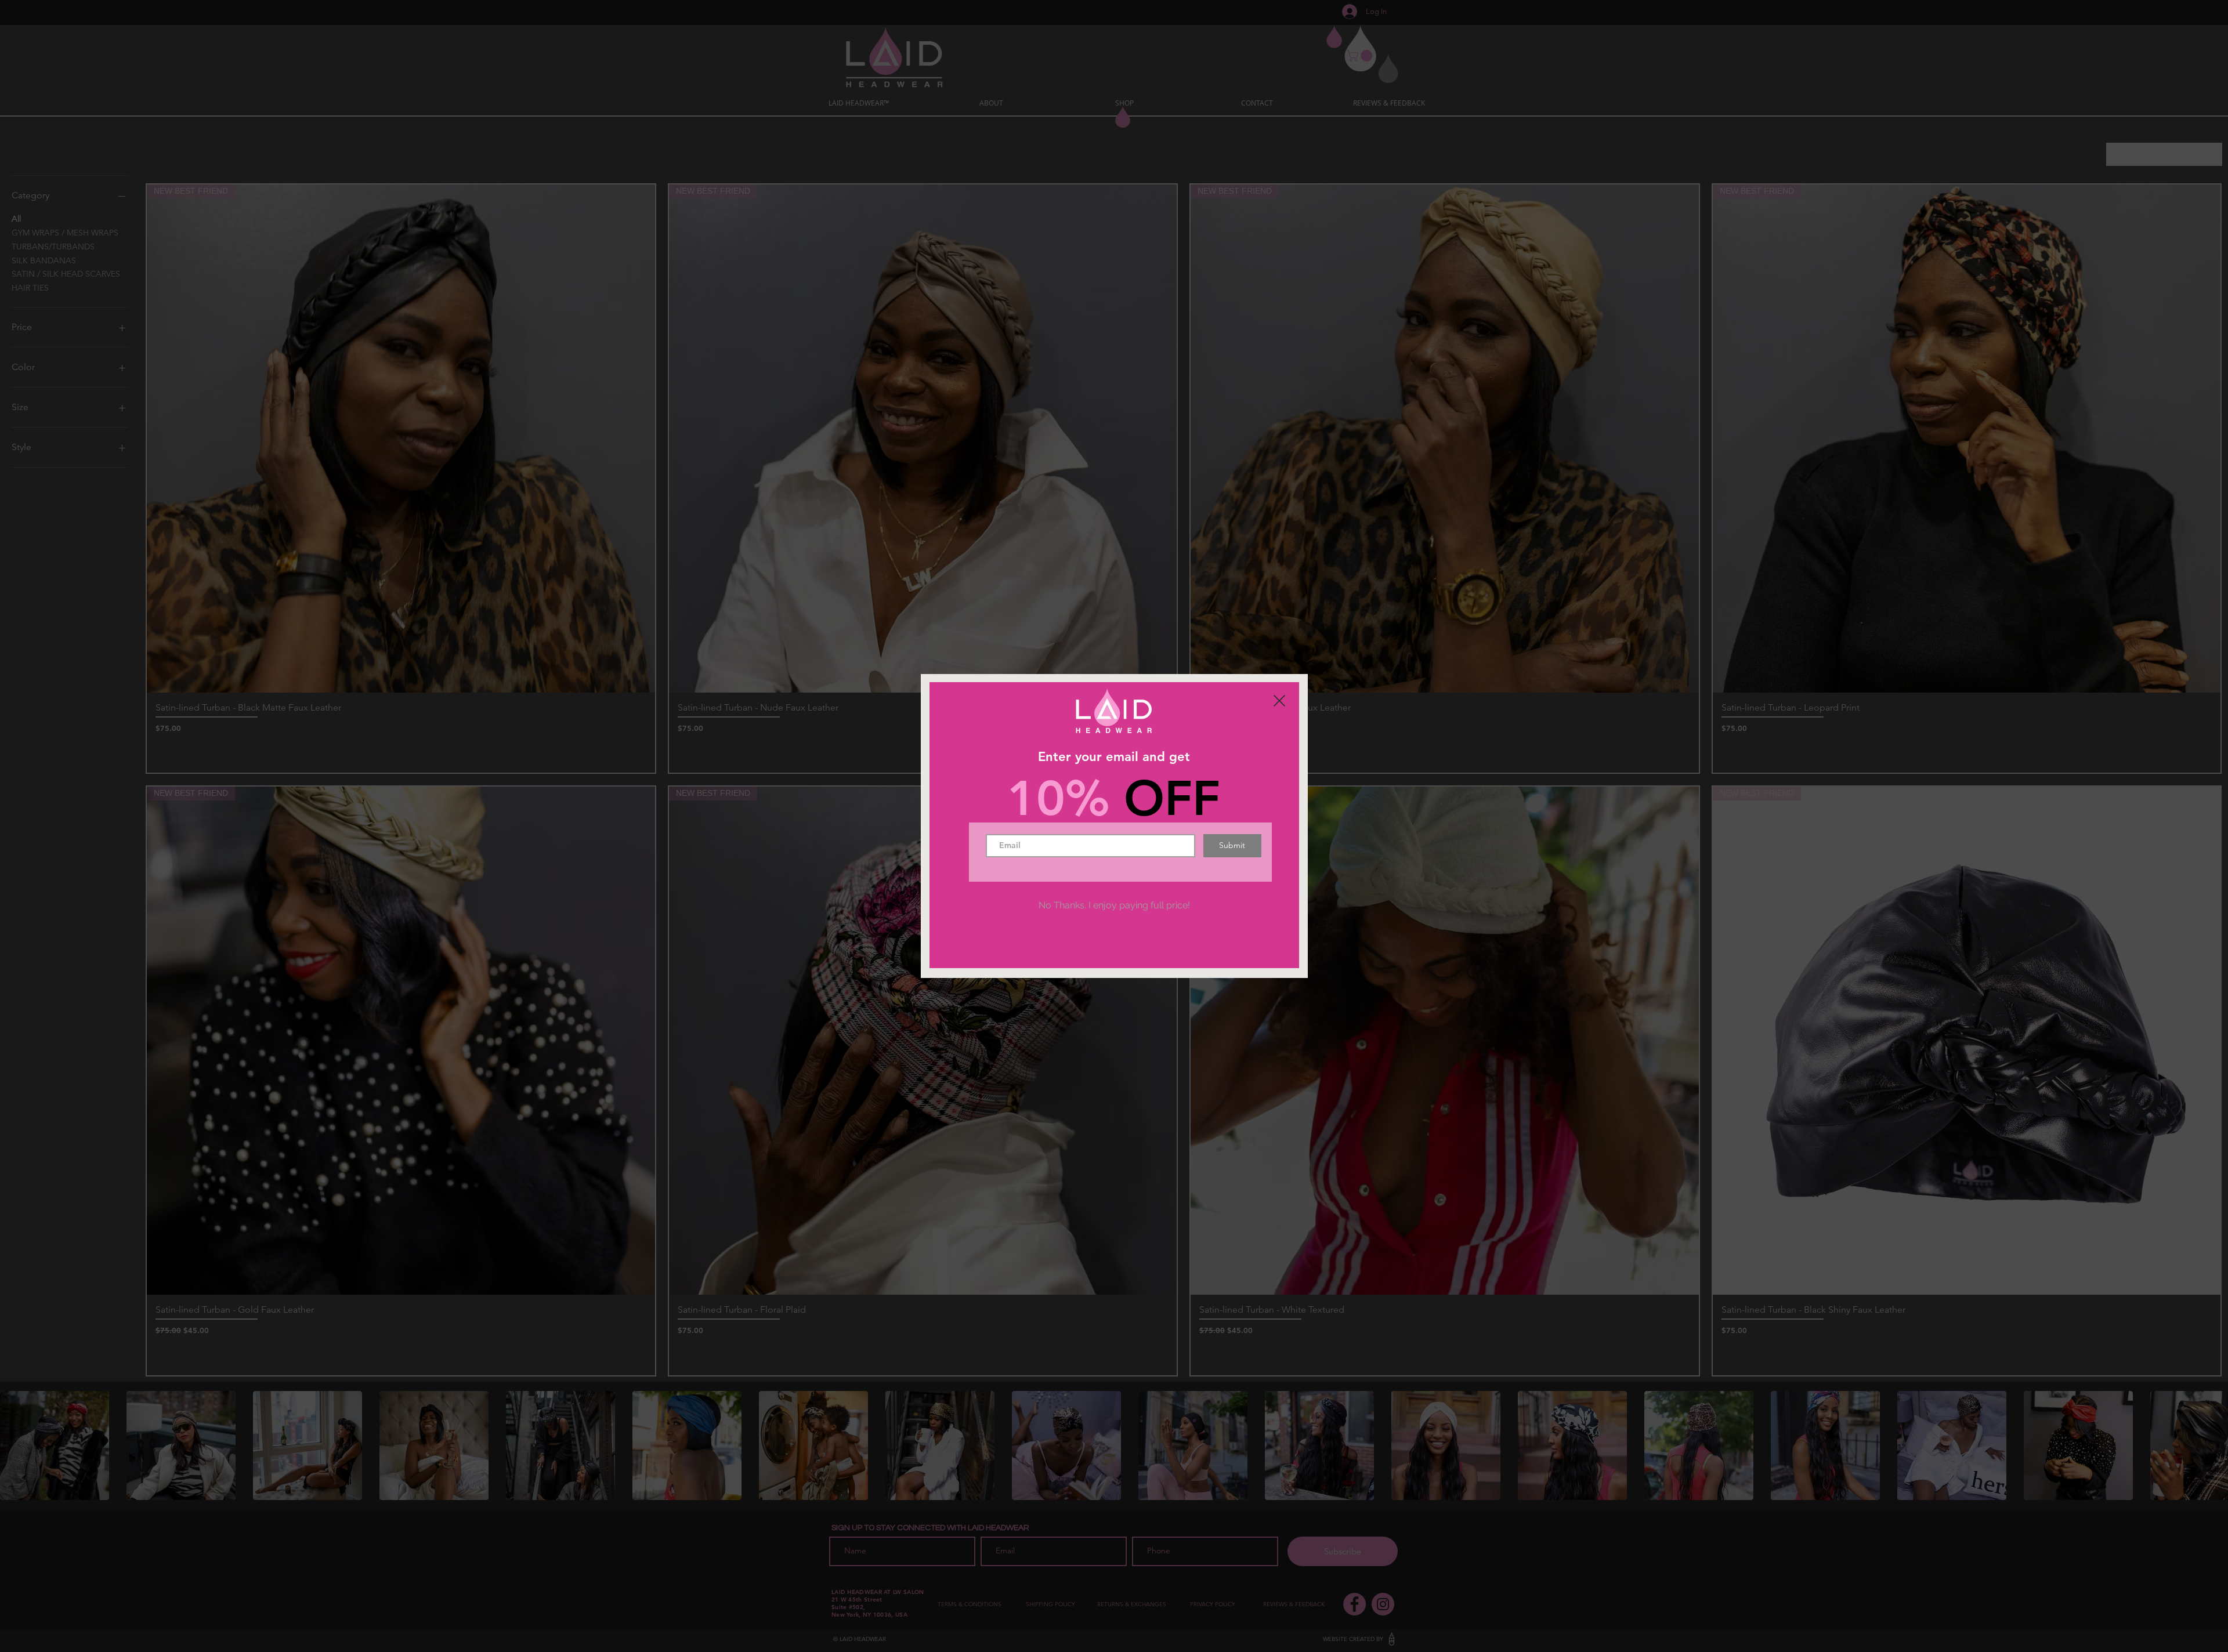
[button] (1279, 701)
